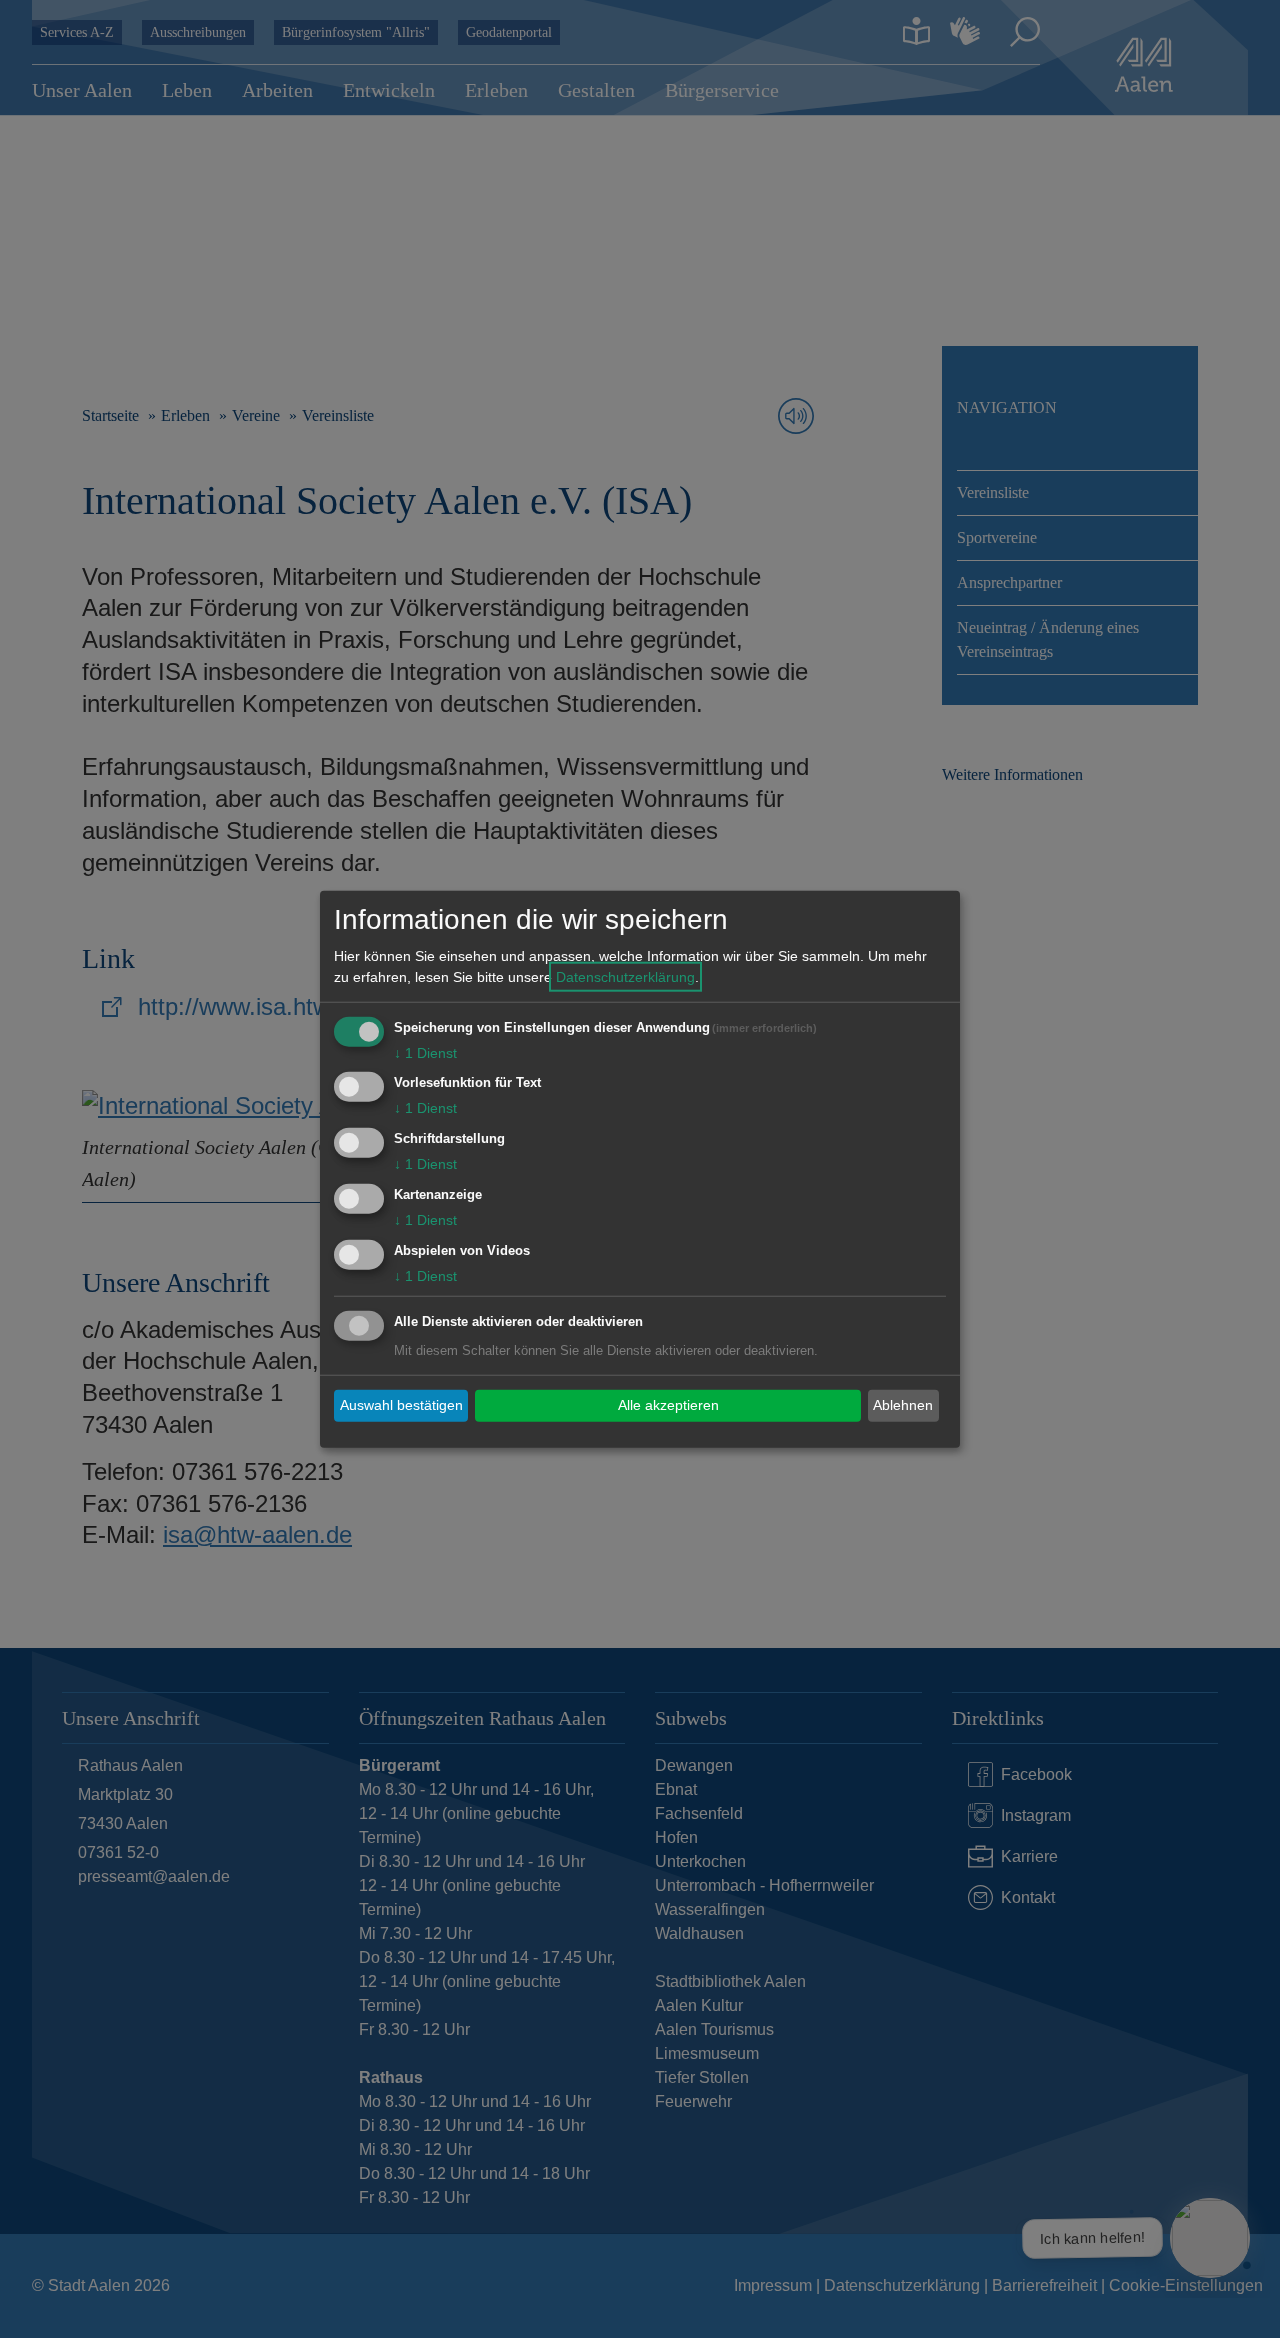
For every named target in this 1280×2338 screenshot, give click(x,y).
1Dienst (425, 1052)
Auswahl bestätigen (401, 1405)
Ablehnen (903, 1405)
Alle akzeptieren (668, 1405)
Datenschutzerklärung (625, 976)
